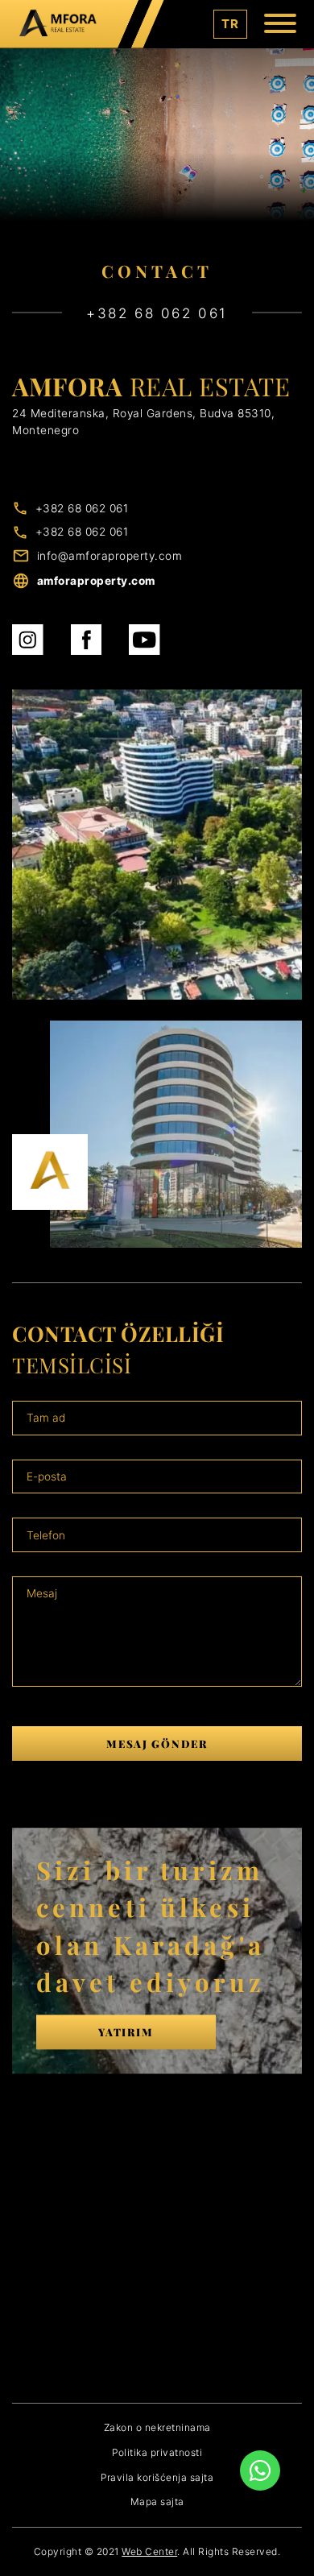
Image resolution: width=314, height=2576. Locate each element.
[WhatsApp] (260, 2470)
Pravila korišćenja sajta (157, 2477)
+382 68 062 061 (82, 508)
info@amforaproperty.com (110, 556)
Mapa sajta (157, 2501)
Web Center (149, 2551)
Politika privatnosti (157, 2452)
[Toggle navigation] (280, 25)
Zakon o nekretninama (157, 2427)
